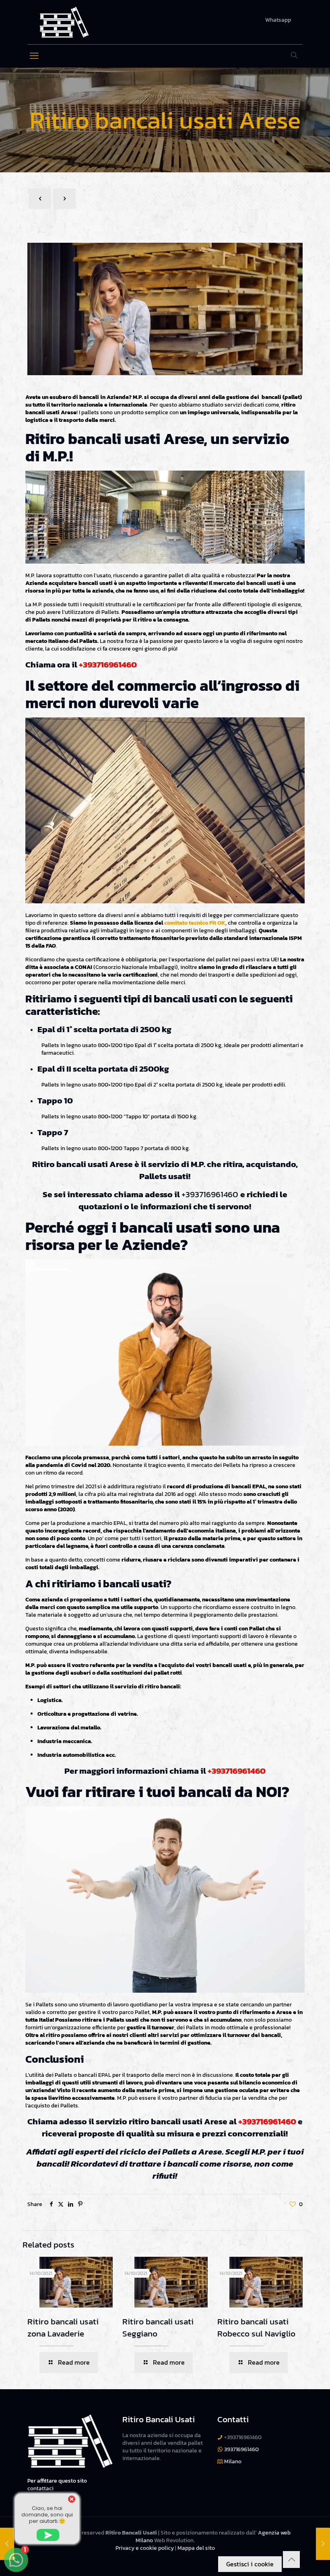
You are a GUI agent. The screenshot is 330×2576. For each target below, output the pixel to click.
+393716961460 (108, 664)
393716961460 (241, 2449)
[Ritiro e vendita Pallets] (64, 22)
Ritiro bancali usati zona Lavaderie (63, 2327)
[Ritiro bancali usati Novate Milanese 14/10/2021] (7, 2544)
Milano (233, 2461)
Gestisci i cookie (250, 2564)
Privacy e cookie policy (145, 2548)
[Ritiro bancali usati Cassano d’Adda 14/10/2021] (323, 2544)
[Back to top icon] (291, 2559)
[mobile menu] (34, 56)
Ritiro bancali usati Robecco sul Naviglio (256, 2327)
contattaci (40, 2488)
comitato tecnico (186, 923)
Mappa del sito (196, 2548)
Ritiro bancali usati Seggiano (158, 2327)
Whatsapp (278, 20)
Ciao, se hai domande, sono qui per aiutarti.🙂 (47, 2515)
